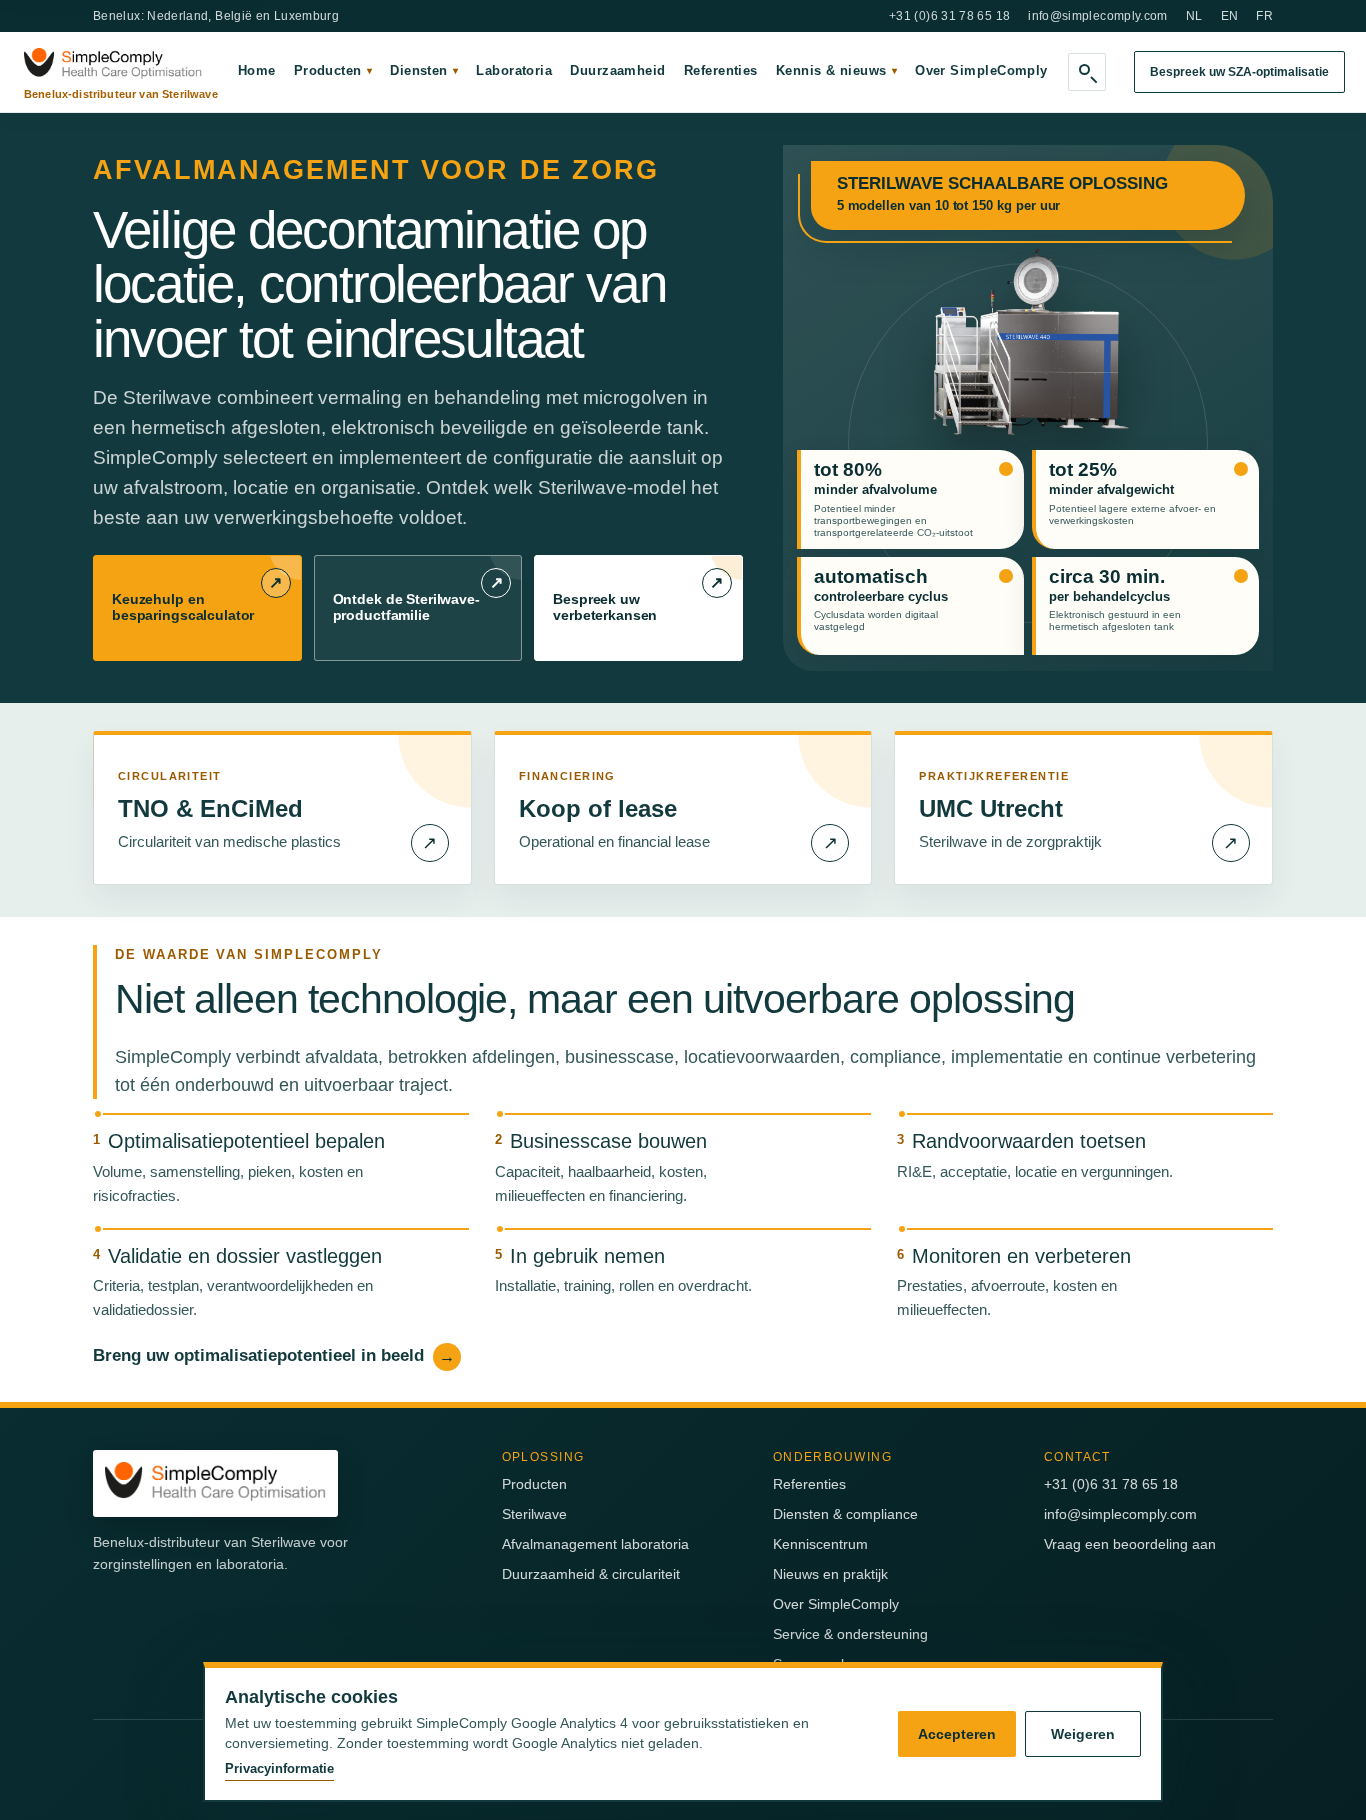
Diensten (424, 70)
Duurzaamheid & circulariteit (591, 1574)
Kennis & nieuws (836, 70)
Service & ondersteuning (850, 1634)
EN (1230, 16)
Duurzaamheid (617, 70)
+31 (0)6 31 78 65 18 (949, 16)
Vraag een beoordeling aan (1130, 1544)
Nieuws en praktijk (830, 1574)
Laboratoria (514, 70)
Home (257, 70)
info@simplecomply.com (1098, 16)
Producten (333, 70)
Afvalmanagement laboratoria (595, 1544)
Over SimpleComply (981, 70)
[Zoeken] (1087, 72)
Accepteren (957, 1734)
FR (1264, 16)
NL (1194, 16)
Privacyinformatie (279, 1768)
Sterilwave (534, 1514)
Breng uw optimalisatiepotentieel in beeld (274, 1355)
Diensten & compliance (845, 1514)
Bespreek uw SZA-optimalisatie (1239, 72)
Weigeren (1083, 1734)
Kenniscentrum (820, 1544)
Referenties (721, 70)
